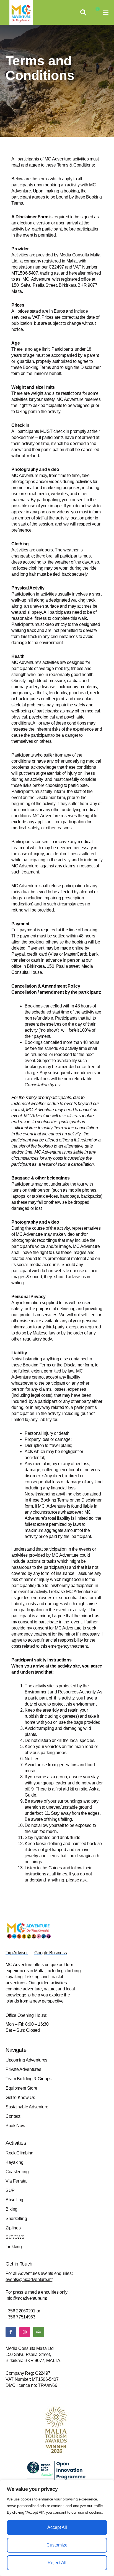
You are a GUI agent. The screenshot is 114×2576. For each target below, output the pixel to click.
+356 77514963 (20, 2317)
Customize (57, 2545)
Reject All (57, 2563)
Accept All (57, 2527)
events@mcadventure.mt (29, 2279)
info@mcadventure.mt (26, 2298)
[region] (57, 2528)
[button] (83, 12)
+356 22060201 (20, 2311)
